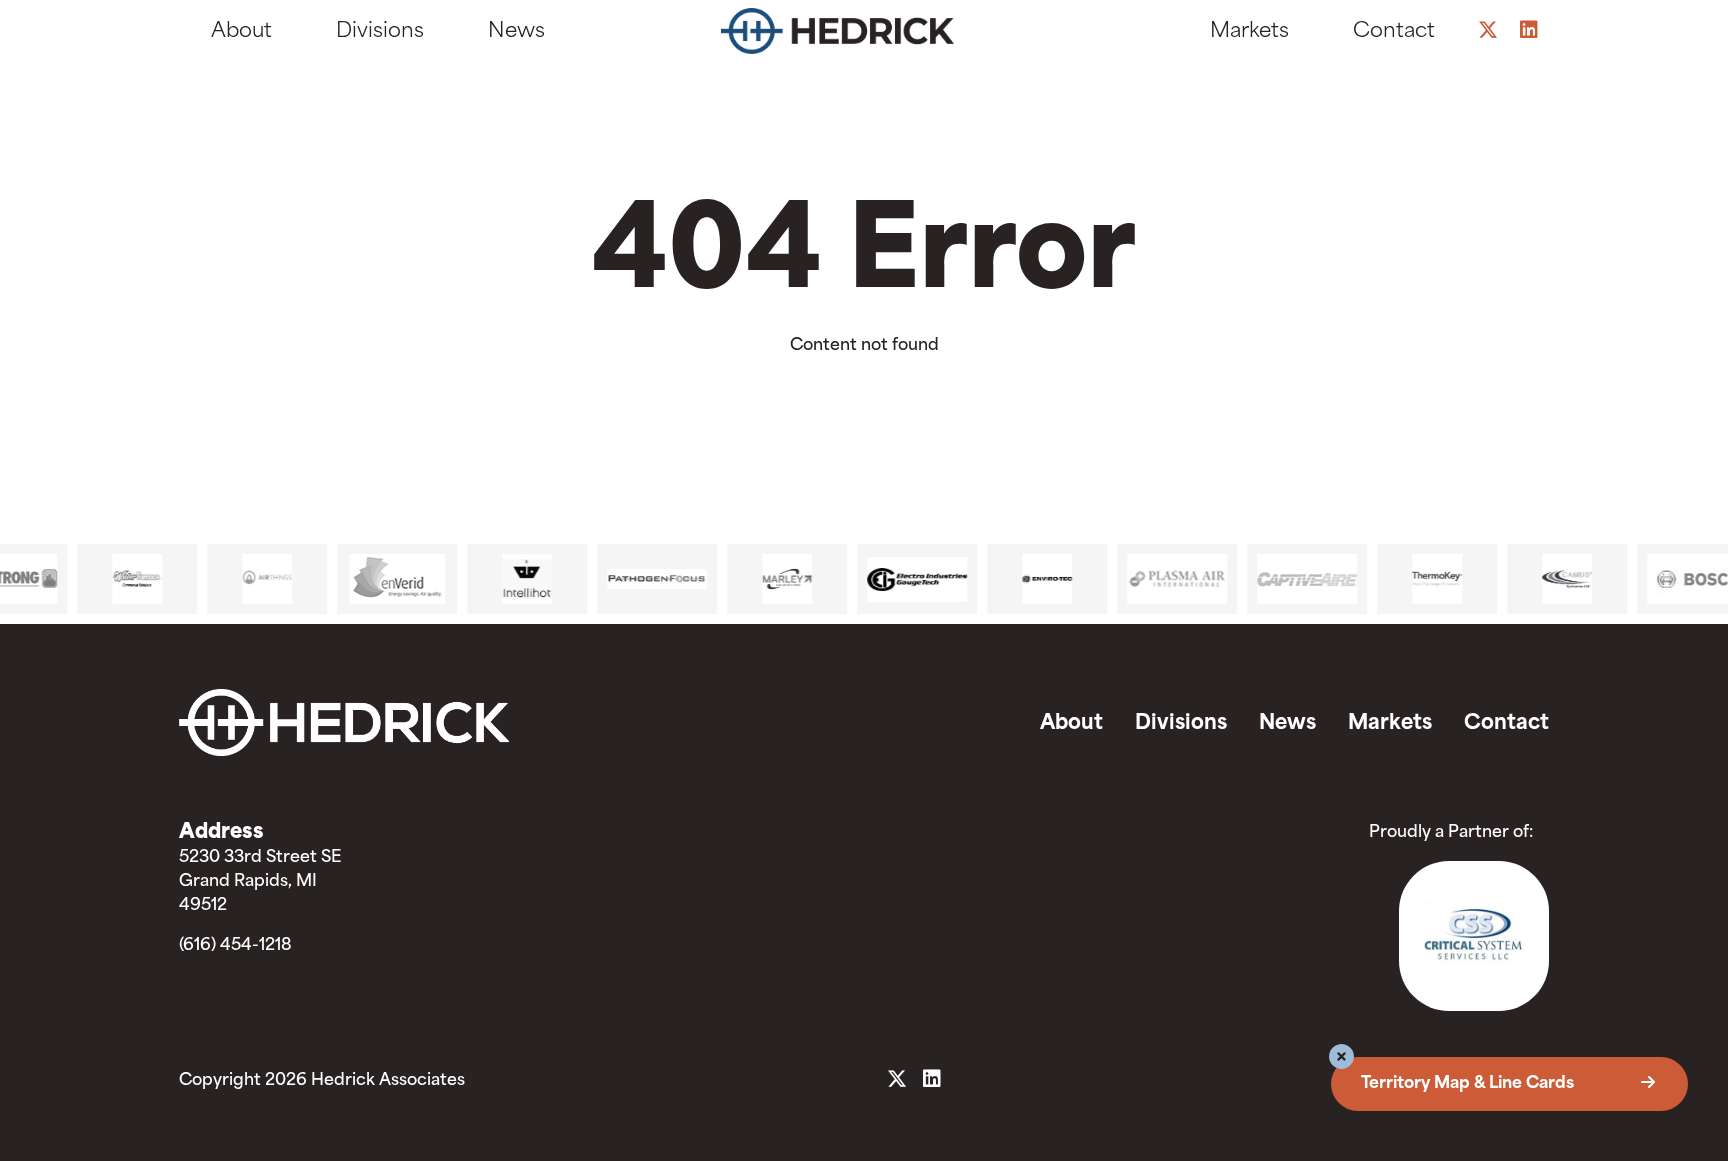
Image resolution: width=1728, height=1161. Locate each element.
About (241, 32)
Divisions (380, 32)
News (516, 32)
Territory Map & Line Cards (1469, 1084)
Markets (1249, 32)
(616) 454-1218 (235, 946)
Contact (1394, 32)
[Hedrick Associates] (856, 36)
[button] (1341, 1059)
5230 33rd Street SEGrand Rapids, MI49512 (260, 882)
